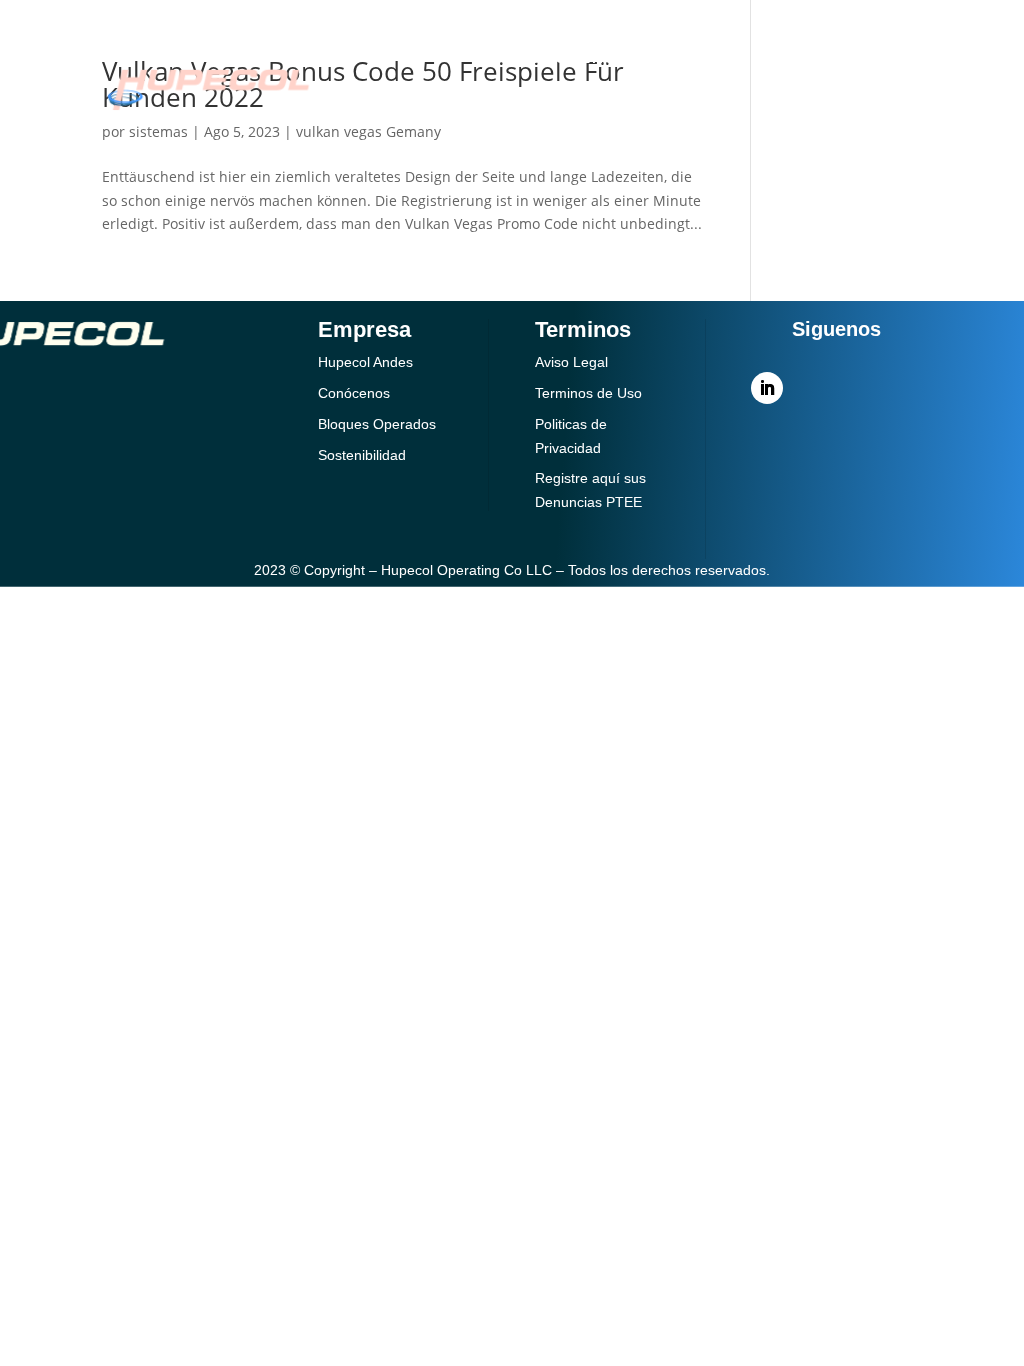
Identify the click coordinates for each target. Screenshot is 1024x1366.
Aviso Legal (571, 362)
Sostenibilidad (429, 114)
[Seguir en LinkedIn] (767, 388)
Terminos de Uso (588, 393)
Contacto (581, 114)
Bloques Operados (377, 424)
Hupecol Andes (365, 362)
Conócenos (573, 57)
